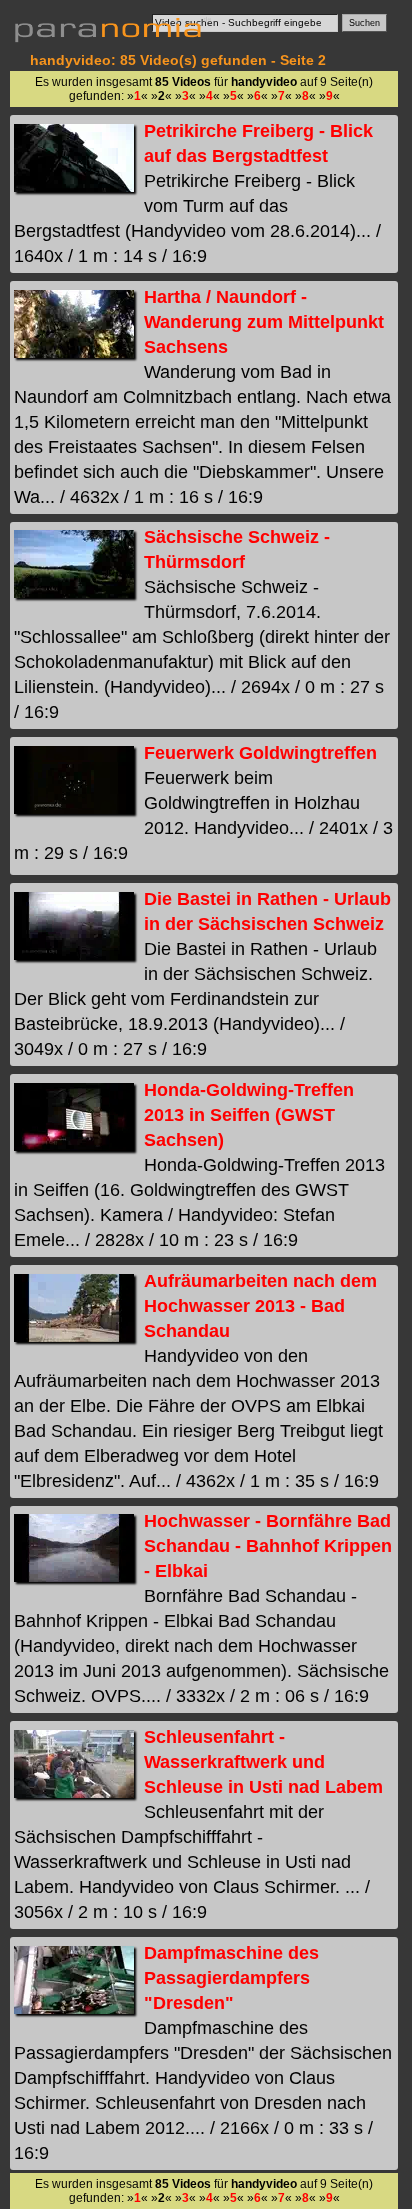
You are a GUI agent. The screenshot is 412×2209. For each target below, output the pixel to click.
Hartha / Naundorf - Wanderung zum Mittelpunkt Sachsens (264, 322)
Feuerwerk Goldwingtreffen (260, 753)
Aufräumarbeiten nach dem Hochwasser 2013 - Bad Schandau (260, 1306)
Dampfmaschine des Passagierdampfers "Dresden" (231, 1978)
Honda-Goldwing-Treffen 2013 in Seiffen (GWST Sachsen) (249, 1115)
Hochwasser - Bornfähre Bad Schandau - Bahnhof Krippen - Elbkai (268, 1546)
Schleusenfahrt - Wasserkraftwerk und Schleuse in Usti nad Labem (263, 1762)
